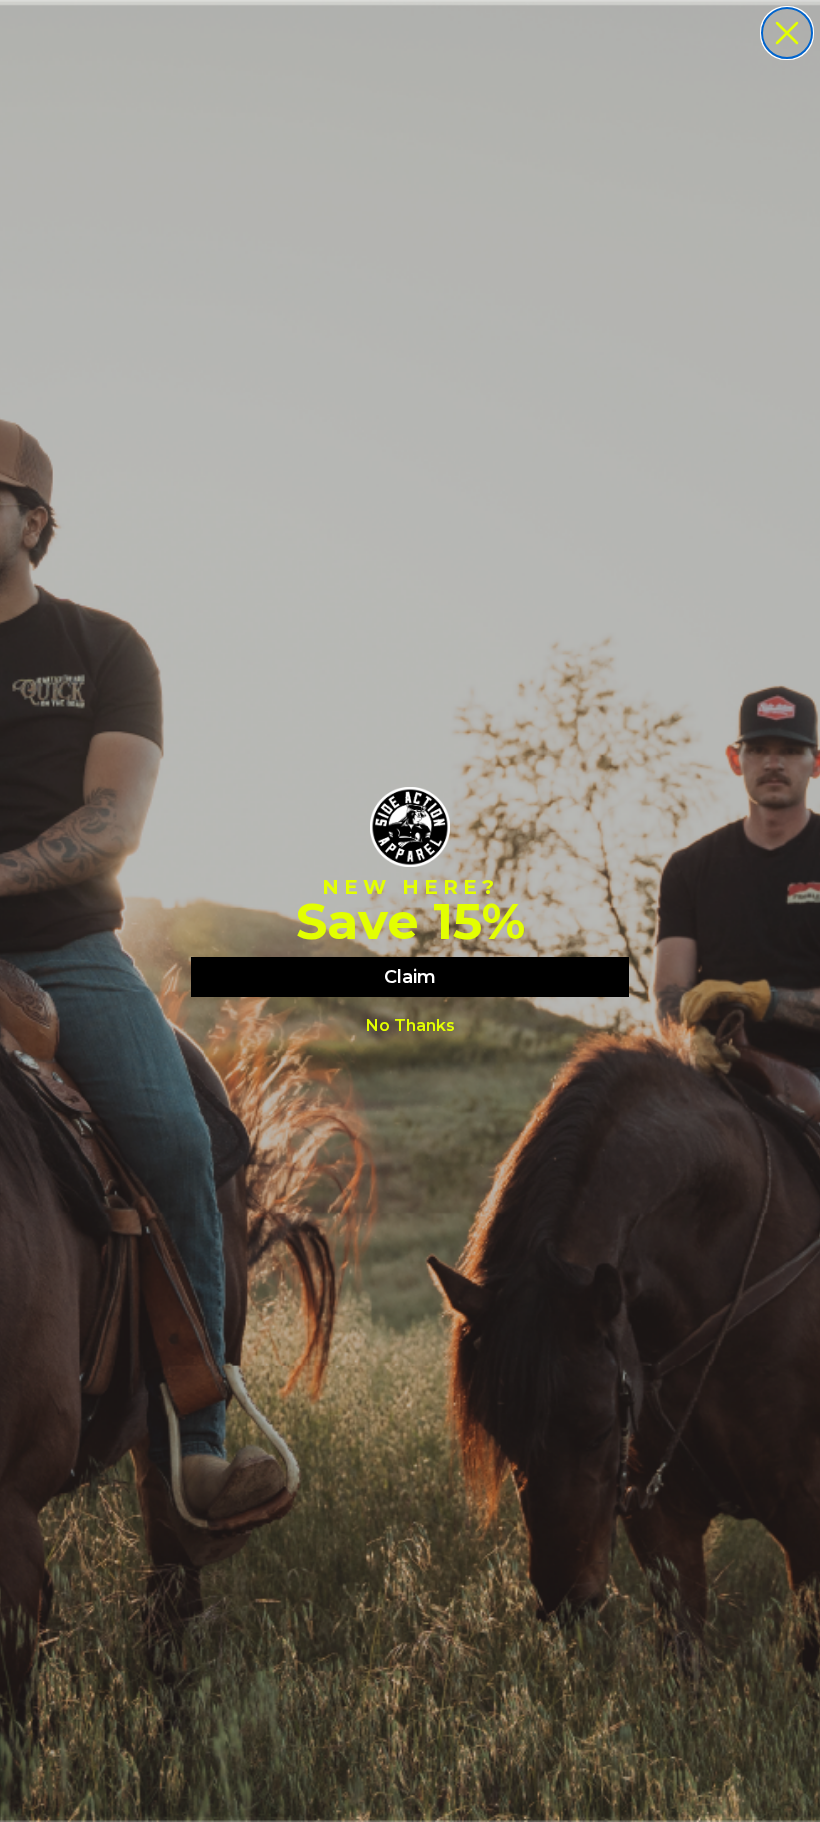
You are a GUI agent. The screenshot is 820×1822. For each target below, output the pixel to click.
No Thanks (410, 1025)
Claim (410, 977)
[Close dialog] (787, 33)
